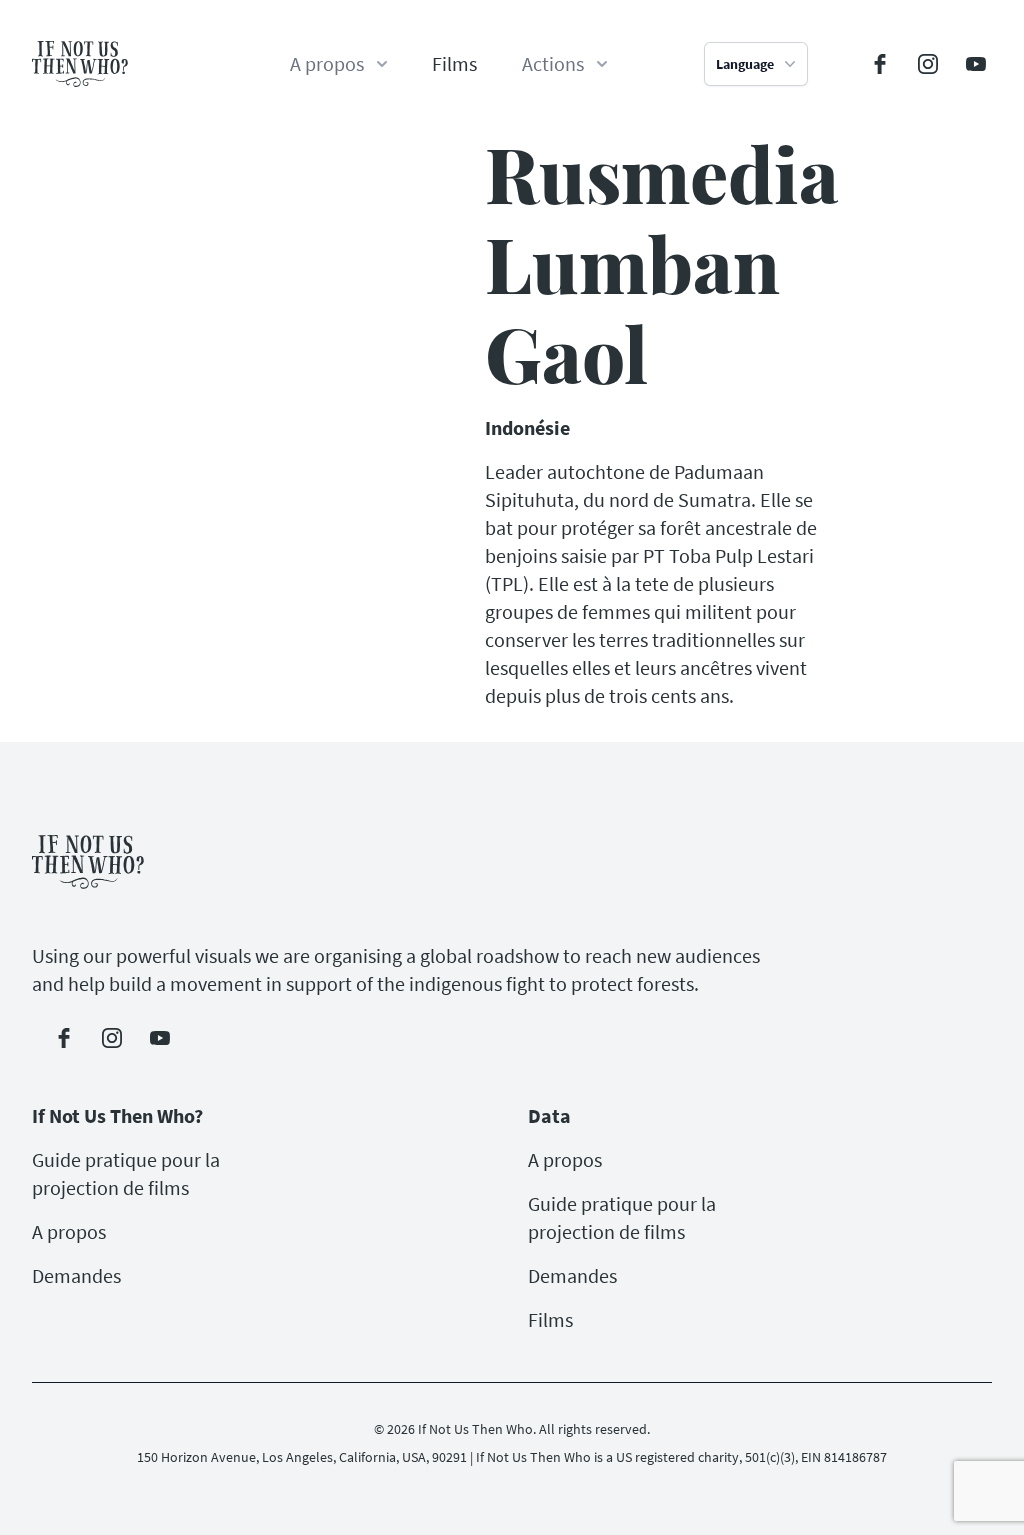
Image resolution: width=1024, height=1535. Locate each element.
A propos (69, 1231)
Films (454, 63)
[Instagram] (928, 64)
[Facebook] (880, 64)
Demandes (76, 1275)
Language (745, 64)
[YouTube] (976, 64)
